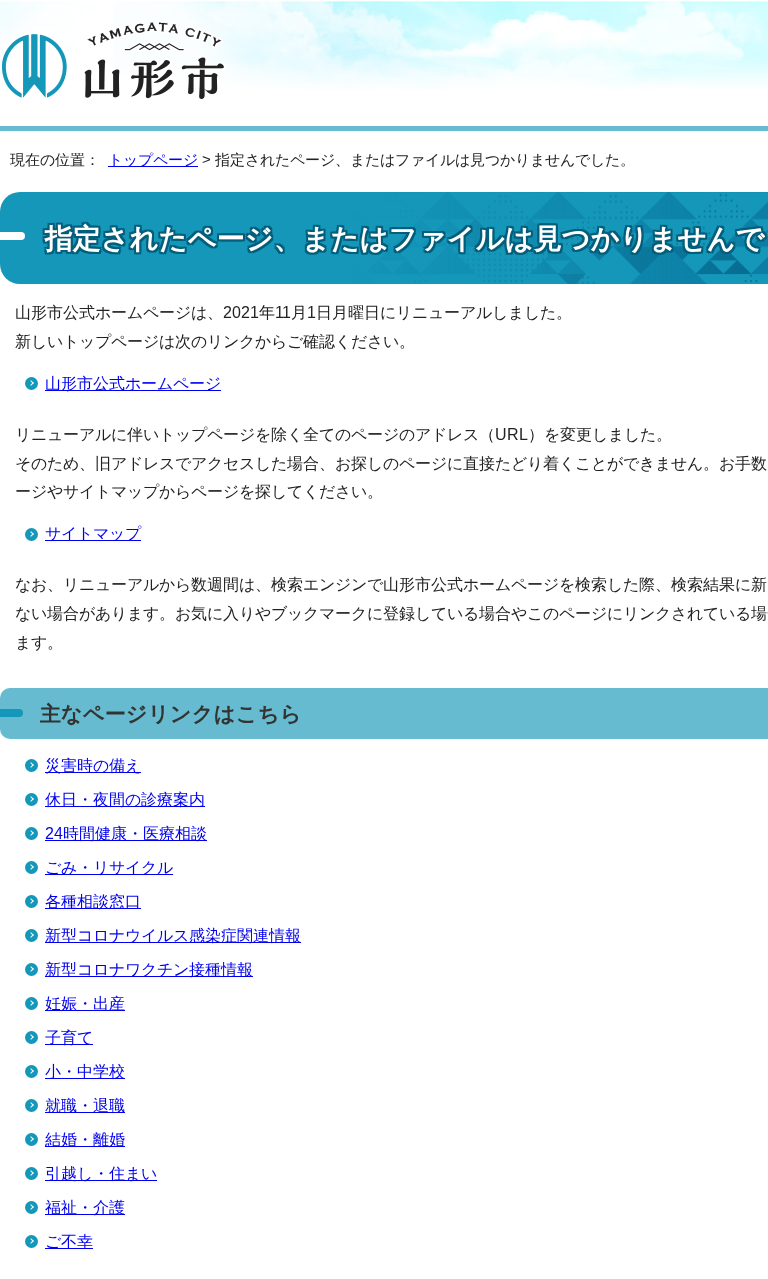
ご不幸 (69, 1241)
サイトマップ (93, 533)
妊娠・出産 (85, 1003)
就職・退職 (85, 1105)
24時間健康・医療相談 (126, 833)
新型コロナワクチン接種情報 (149, 969)
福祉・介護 (85, 1207)
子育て (69, 1037)
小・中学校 (85, 1071)
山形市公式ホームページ (133, 383)
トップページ (153, 159)
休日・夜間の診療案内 (125, 799)
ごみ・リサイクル (109, 867)
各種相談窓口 (93, 901)
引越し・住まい (101, 1173)
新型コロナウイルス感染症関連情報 (173, 935)
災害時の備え (93, 765)
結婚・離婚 (85, 1139)
